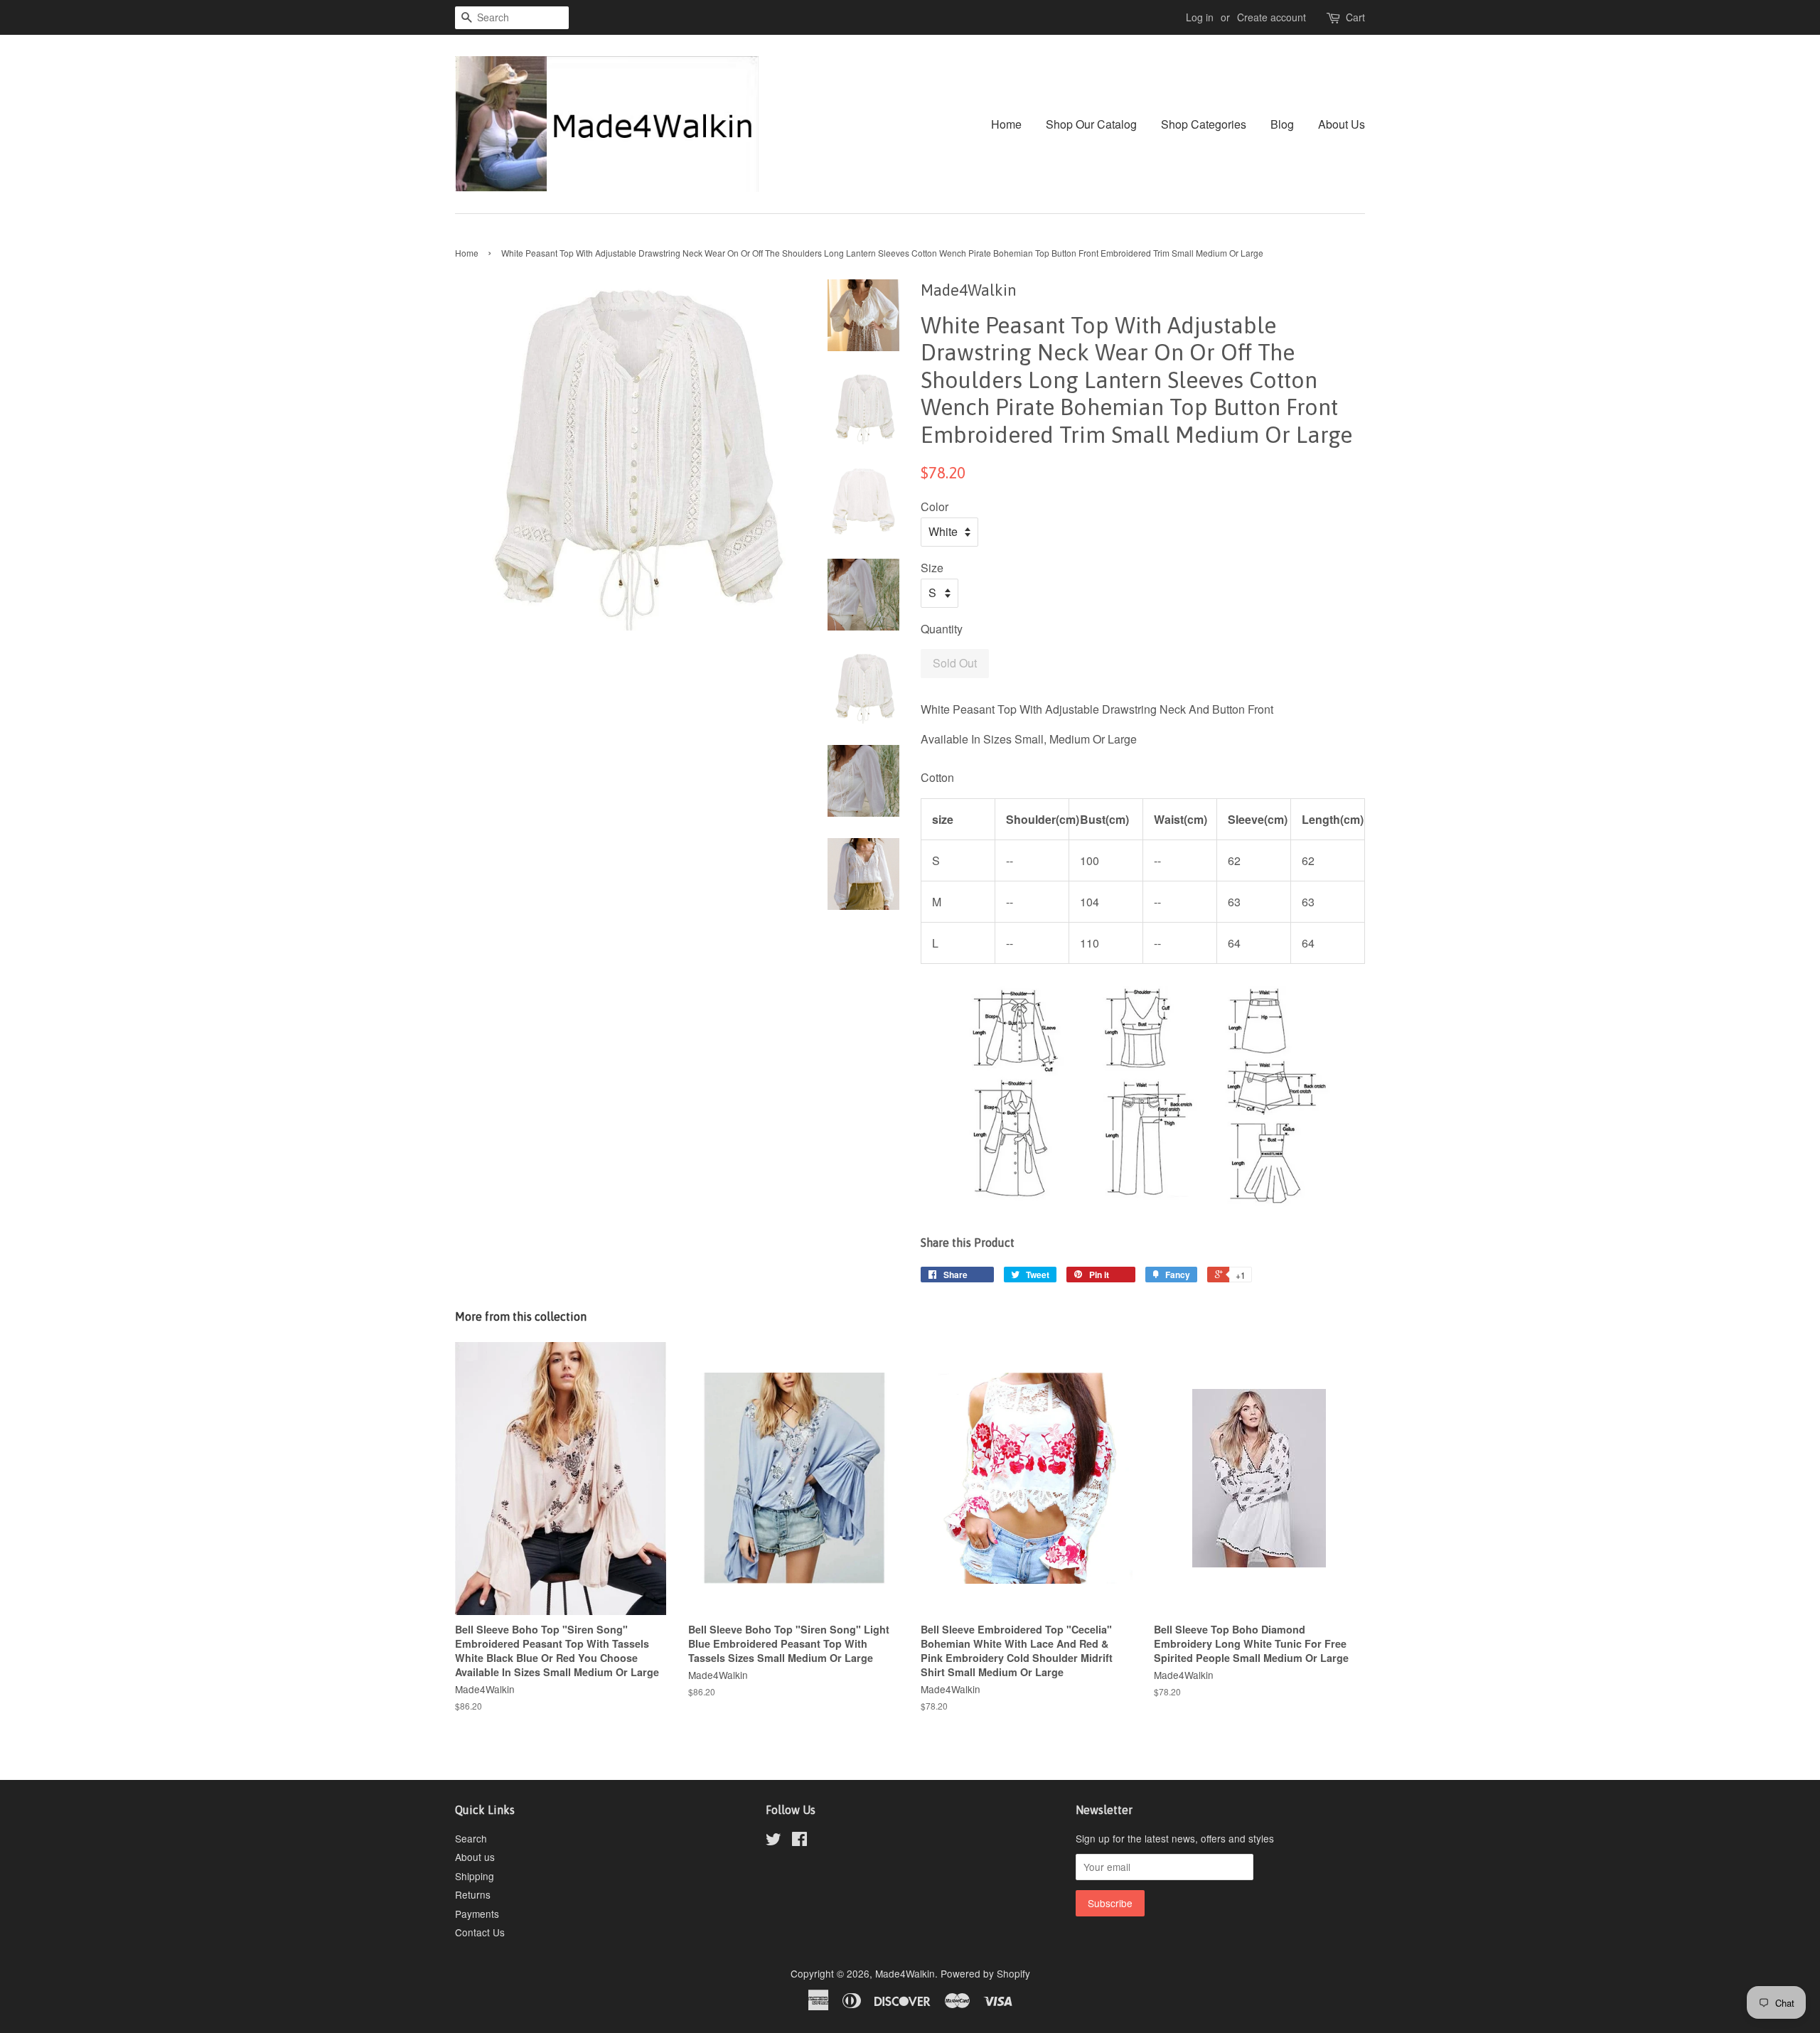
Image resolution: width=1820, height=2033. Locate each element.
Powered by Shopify (985, 1973)
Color (935, 506)
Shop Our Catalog (1091, 124)
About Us (1342, 124)
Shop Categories (1204, 124)
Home (1006, 124)
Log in (1200, 17)
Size (932, 568)
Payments (477, 1914)
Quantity (942, 629)
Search (471, 1838)
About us (475, 1857)
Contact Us (480, 1932)
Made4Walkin (905, 1973)
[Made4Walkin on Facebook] (799, 1841)
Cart (1355, 17)
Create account (1272, 17)
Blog (1282, 124)
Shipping (475, 1876)
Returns (473, 1894)
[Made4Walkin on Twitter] (773, 1841)
